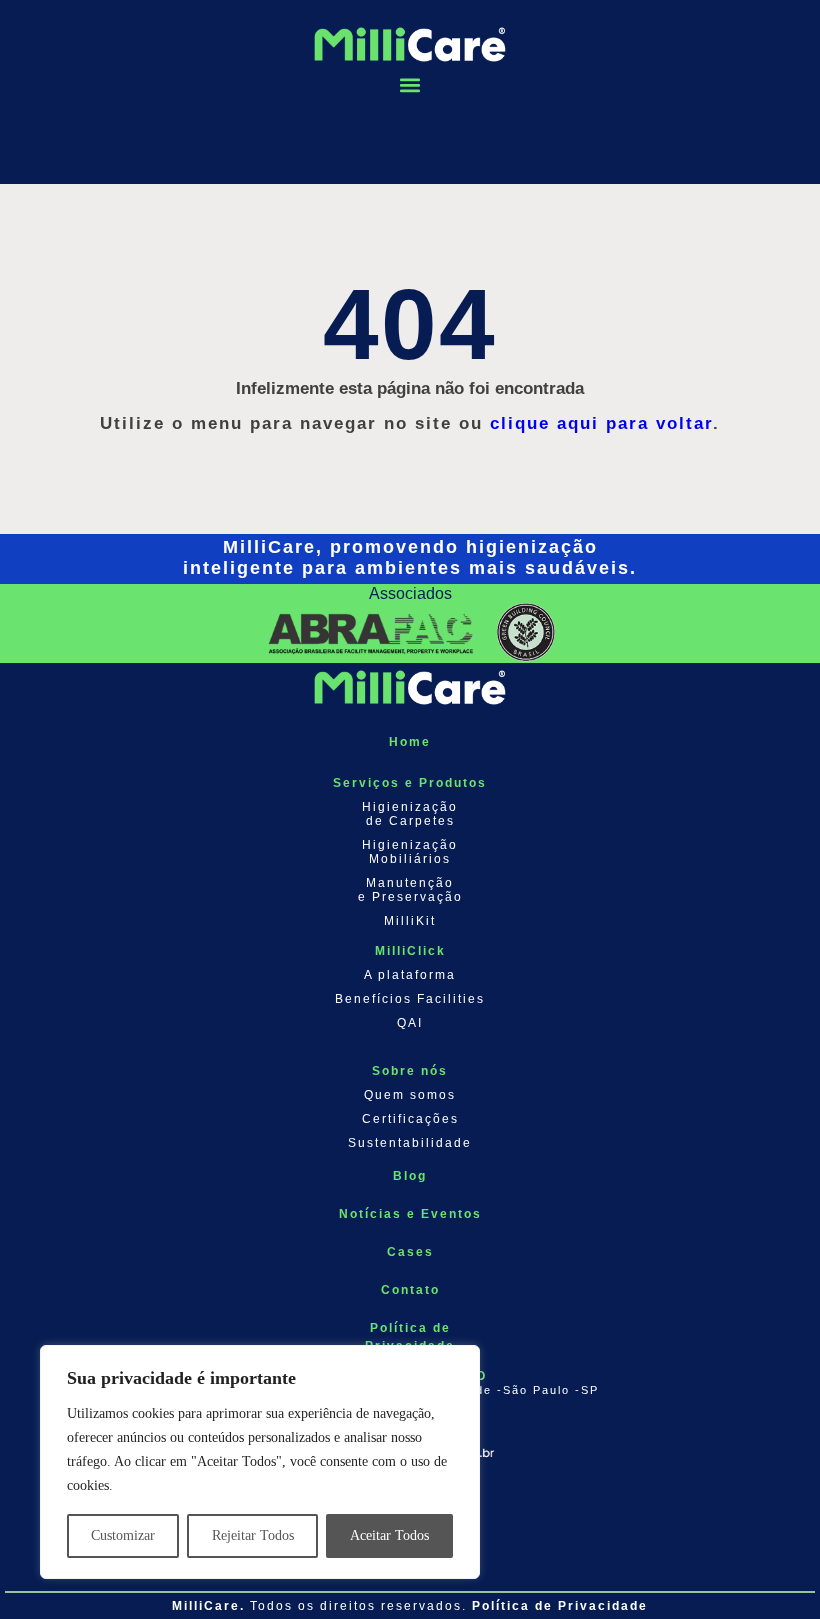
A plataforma (410, 975)
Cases (410, 1252)
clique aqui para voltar (601, 423)
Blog (410, 1176)
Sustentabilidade (410, 1143)
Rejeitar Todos (253, 1535)
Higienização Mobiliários (410, 852)
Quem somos (410, 1095)
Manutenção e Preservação (410, 890)
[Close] (459, 1362)
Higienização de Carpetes (410, 814)
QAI (410, 1023)
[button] (410, 85)
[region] (260, 1462)
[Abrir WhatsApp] (770, 1568)
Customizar (123, 1535)
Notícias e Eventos (410, 1214)
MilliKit (410, 921)
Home (410, 742)
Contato (410, 1290)
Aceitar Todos (389, 1535)
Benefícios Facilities (410, 999)
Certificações (410, 1119)
